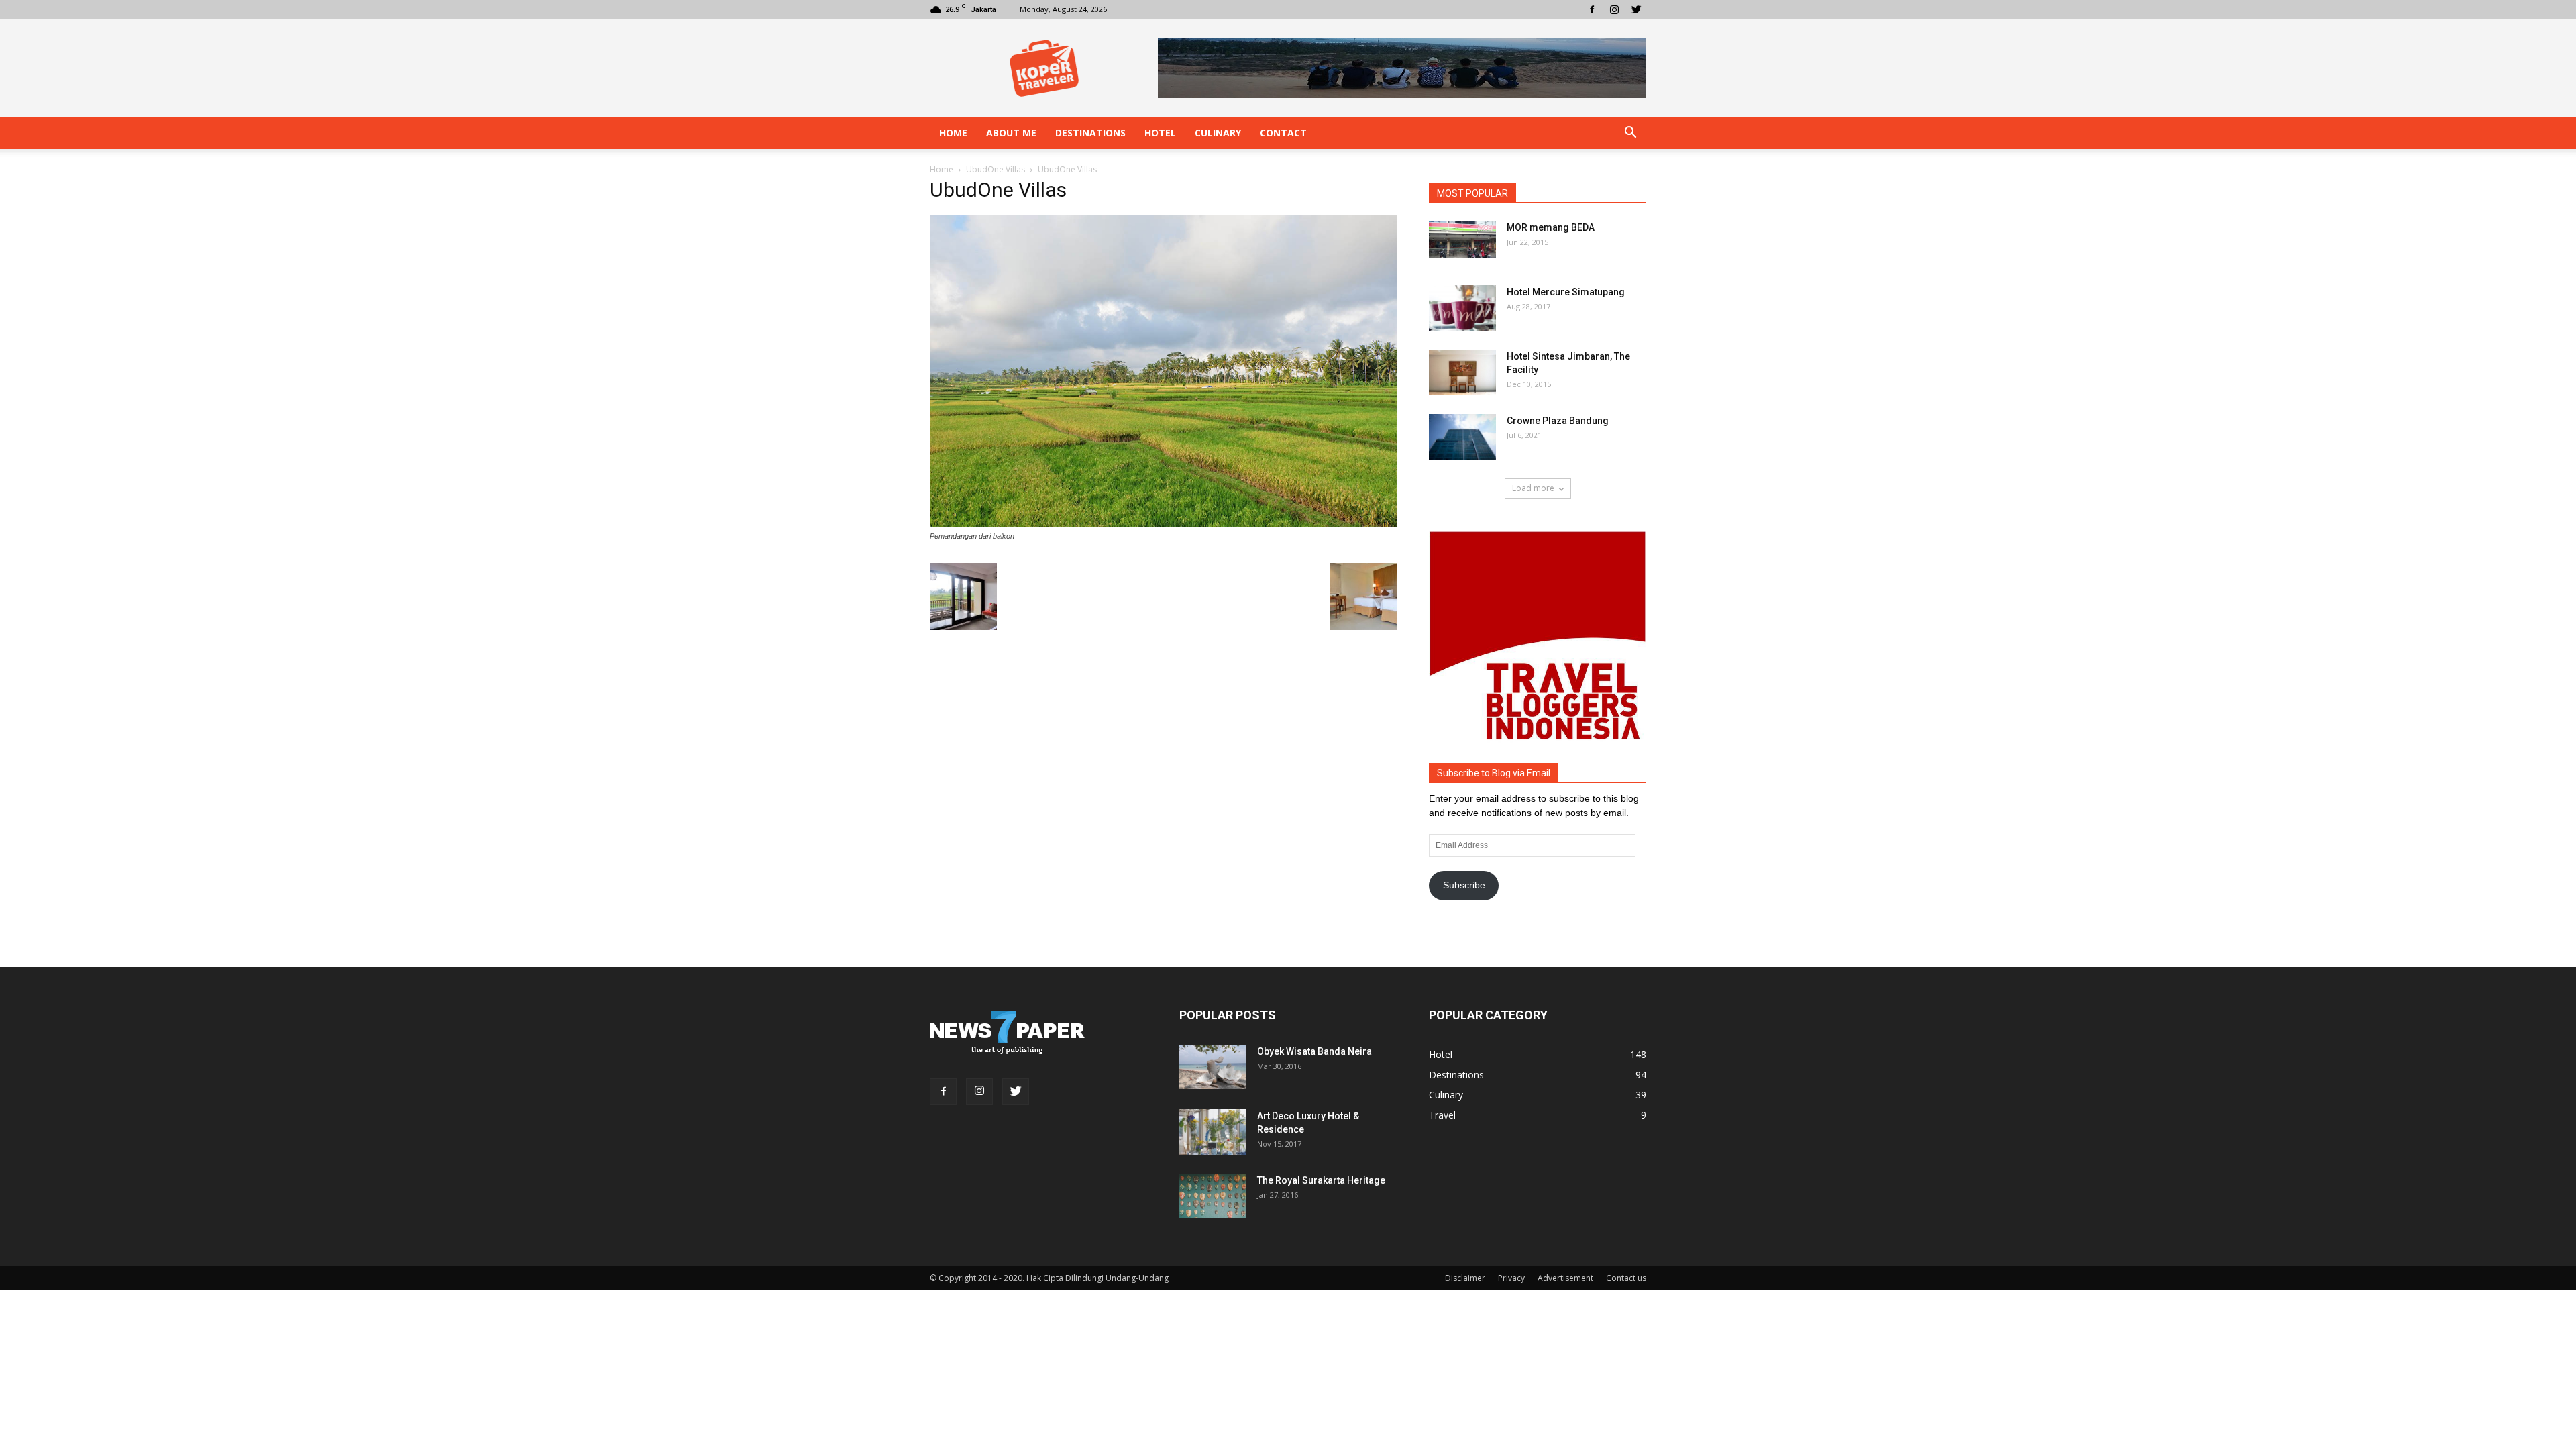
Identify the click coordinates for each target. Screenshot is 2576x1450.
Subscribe (1464, 885)
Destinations (1090, 133)
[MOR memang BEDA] (1462, 240)
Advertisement (1565, 1278)
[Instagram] (1614, 9)
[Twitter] (1636, 9)
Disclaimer (1465, 1278)
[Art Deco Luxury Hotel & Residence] (1213, 1132)
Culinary (1218, 133)
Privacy (1511, 1278)
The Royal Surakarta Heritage (1321, 1180)
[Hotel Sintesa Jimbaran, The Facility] (1462, 372)
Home (953, 133)
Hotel (1160, 133)
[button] (1630, 133)
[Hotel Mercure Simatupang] (1462, 308)
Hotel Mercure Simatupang (1566, 292)
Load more (1533, 488)
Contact (1283, 133)
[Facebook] (1592, 9)
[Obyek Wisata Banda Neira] (1213, 1067)
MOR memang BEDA (1551, 227)
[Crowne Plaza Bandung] (1462, 437)
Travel (1442, 1115)
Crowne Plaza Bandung (1558, 421)
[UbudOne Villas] (1163, 523)
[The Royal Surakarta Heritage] (1213, 1196)
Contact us (1626, 1278)
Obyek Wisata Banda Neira (1314, 1051)
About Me (1011, 133)
